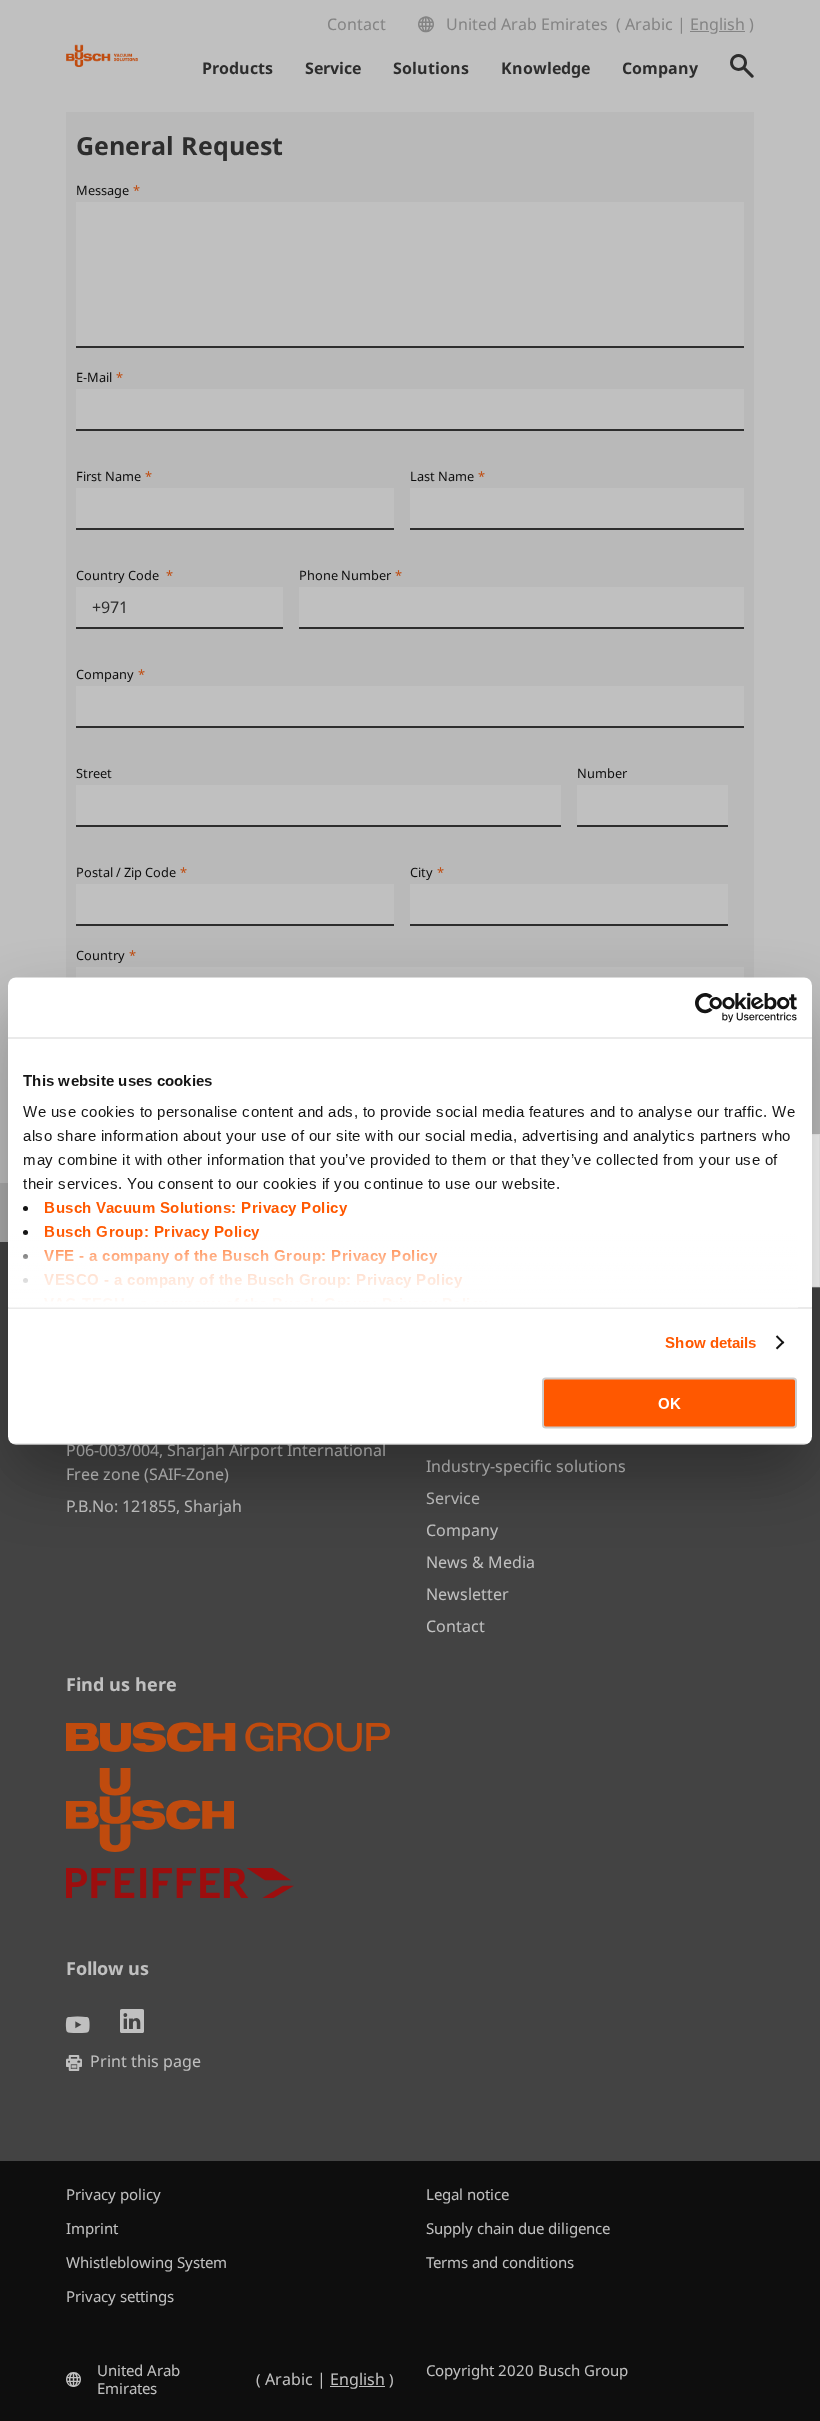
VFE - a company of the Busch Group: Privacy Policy (240, 1255)
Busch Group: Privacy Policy (152, 1231)
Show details (710, 1342)
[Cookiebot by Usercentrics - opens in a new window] (709, 1007)
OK (669, 1402)
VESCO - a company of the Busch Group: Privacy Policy (253, 1279)
